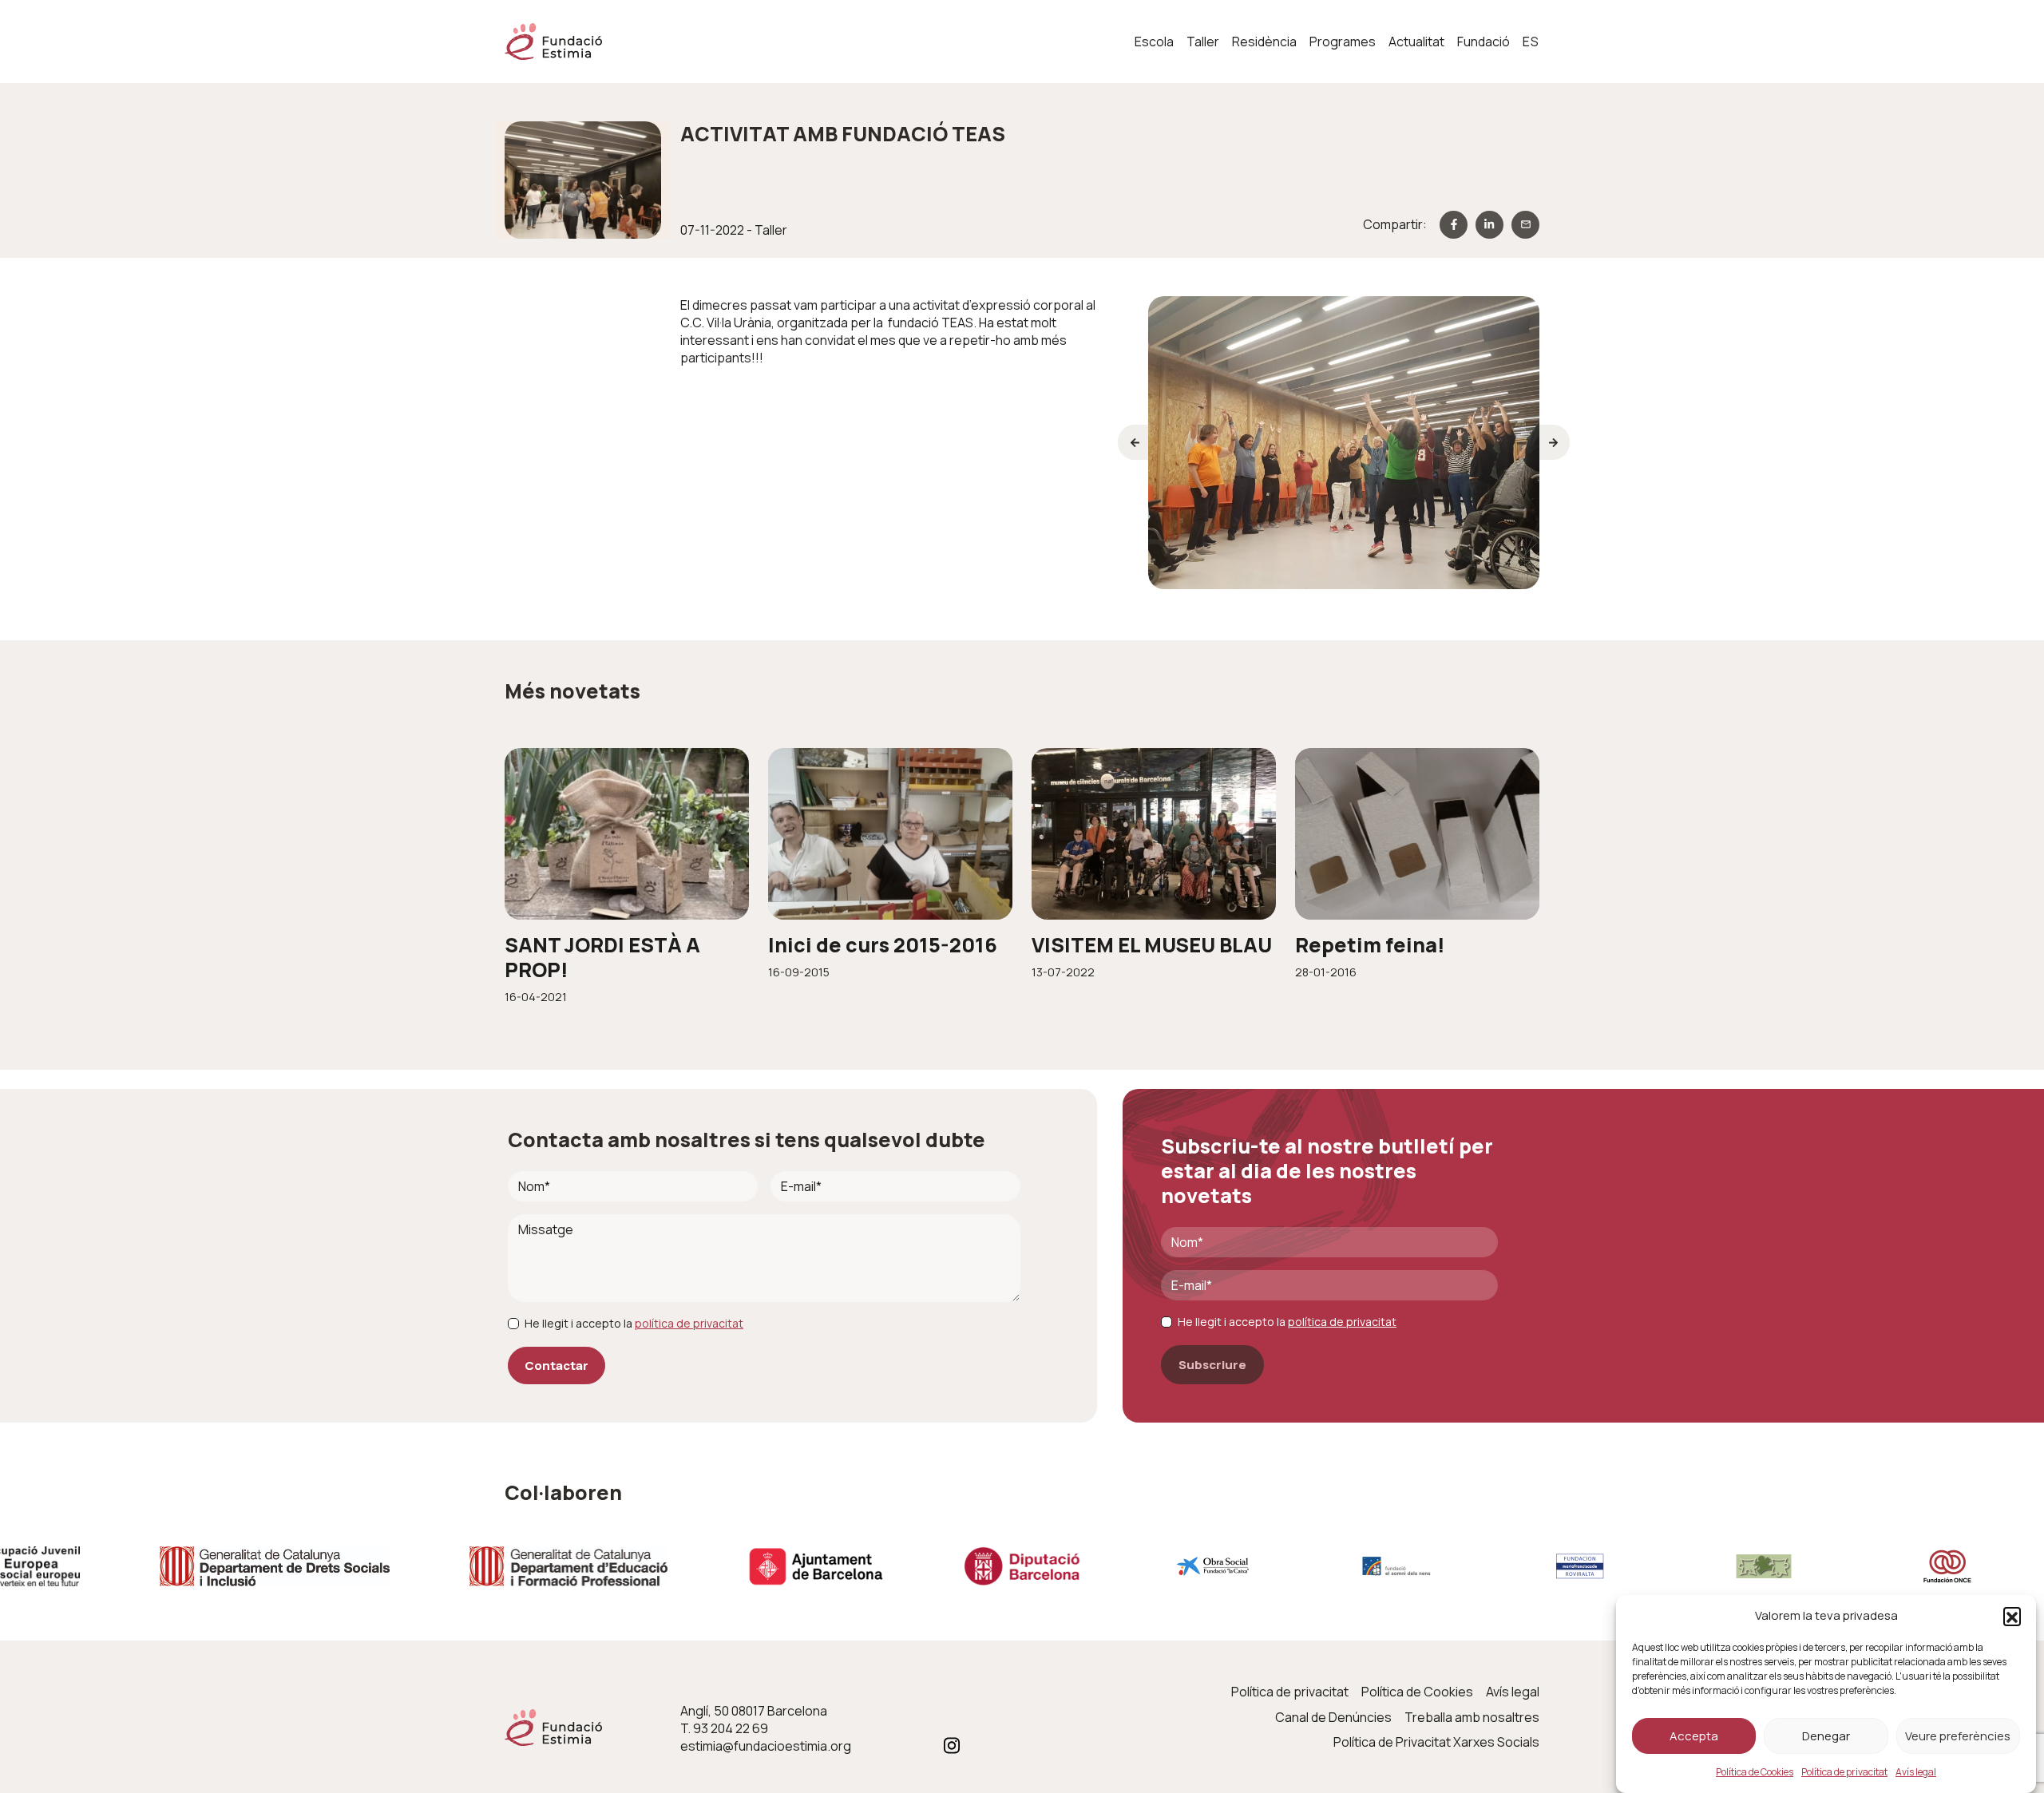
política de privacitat (689, 1323)
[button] (2012, 1616)
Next (1555, 442)
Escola (1154, 42)
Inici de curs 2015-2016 (883, 945)
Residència (1264, 42)
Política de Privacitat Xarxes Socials (1436, 1742)
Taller (1203, 42)
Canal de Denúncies (1333, 1717)
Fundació (1483, 42)
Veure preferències (1958, 1736)
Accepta (1694, 1736)
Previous (1133, 442)
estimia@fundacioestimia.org (766, 1746)
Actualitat (1416, 42)
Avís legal (1916, 1772)
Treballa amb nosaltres (1472, 1717)
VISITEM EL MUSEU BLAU (1152, 945)
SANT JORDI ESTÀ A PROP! (602, 957)
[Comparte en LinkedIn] (1489, 225)
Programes (1343, 42)
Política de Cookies (1755, 1772)
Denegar (1826, 1736)
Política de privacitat (1844, 1772)
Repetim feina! (1370, 945)
